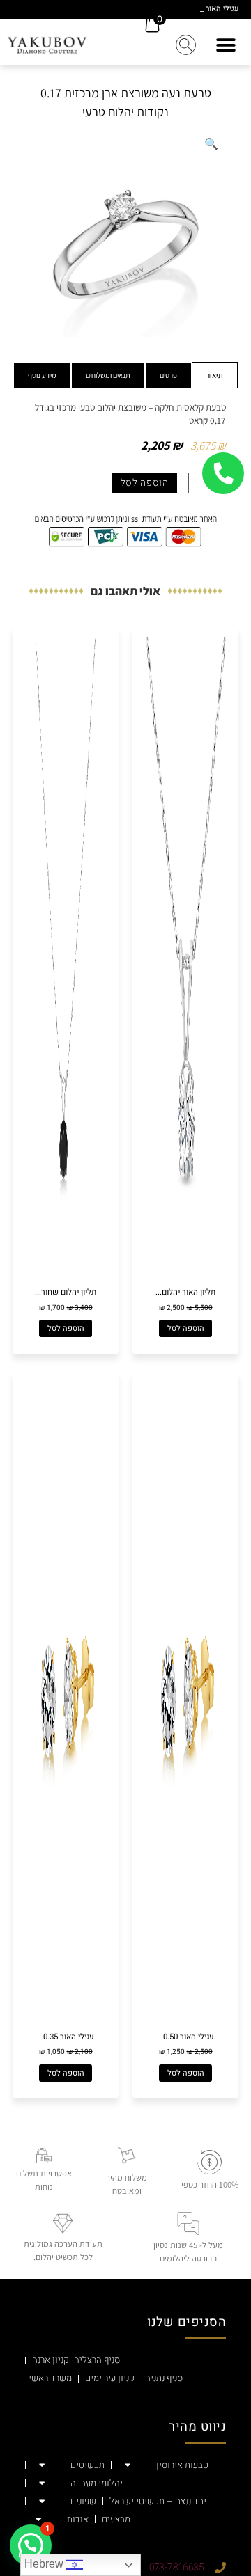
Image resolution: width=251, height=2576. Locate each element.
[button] (226, 45)
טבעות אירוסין (182, 2465)
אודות (78, 2520)
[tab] (215, 375)
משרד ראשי (50, 2378)
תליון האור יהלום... (185, 1292)
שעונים (83, 2502)
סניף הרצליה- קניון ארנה (76, 2360)
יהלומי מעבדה (97, 2483)
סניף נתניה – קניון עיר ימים (134, 2378)
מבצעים (116, 2520)
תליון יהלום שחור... (66, 1292)
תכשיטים (88, 2465)
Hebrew (45, 2564)
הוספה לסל (145, 483)
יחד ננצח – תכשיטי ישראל (158, 2502)
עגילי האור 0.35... (66, 2037)
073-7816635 (176, 2568)
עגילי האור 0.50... (185, 2037)
